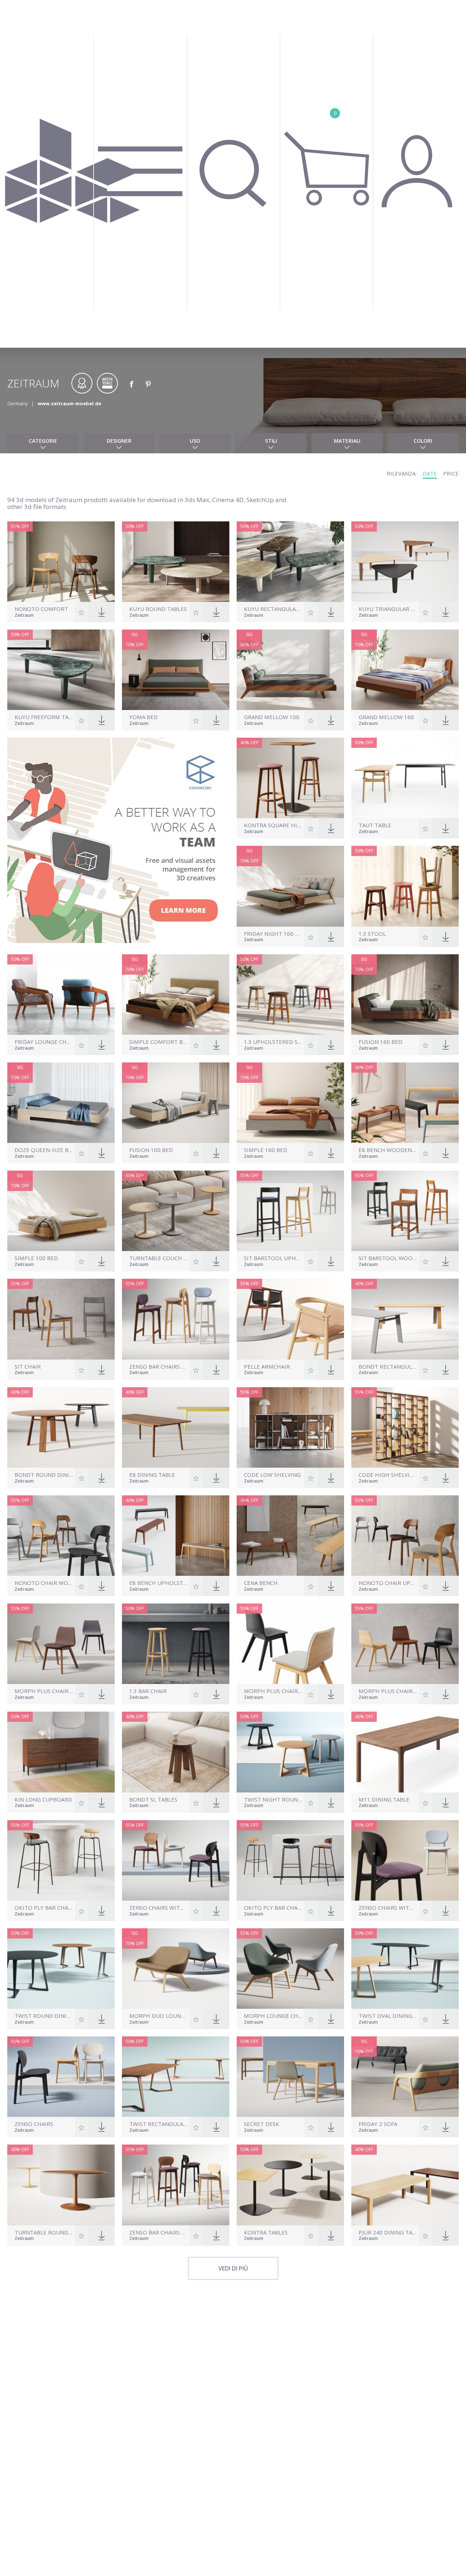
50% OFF (135, 526)
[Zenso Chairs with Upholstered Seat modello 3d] (176, 1860)
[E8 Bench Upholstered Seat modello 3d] (176, 1536)
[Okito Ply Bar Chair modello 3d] (290, 1860)
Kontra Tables (266, 2232)
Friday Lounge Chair (44, 1042)
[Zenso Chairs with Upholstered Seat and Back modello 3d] (405, 1860)
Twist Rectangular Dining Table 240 (159, 2124)
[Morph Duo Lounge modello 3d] (176, 1969)
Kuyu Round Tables (158, 609)
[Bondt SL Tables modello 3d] (176, 1752)
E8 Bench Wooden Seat (388, 1150)
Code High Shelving (388, 1475)
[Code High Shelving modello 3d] (405, 1427)
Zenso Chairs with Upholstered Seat (159, 1908)
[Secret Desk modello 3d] (290, 2077)
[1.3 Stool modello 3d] (405, 886)
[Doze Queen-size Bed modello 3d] (61, 1103)
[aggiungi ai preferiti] (82, 612)
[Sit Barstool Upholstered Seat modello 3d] (290, 1211)
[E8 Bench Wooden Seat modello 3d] (405, 1103)
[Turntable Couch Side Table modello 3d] (176, 1211)
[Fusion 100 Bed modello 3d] (176, 1103)
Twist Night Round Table (273, 1800)
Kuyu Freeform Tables (44, 717)
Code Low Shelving (272, 1475)
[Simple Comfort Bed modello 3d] (176, 995)
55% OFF (20, 526)
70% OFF (135, 645)
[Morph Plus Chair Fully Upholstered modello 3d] (61, 1644)
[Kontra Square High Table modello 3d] (290, 778)
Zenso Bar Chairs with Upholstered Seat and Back (159, 1367)
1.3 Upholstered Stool (273, 1042)
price (451, 473)
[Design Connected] (72, 174)
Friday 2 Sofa (378, 2124)
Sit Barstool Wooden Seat (388, 1258)
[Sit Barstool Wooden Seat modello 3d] (405, 1211)
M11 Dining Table (384, 1800)
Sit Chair (28, 1367)
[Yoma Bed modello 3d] (176, 670)
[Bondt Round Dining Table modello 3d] (61, 1427)
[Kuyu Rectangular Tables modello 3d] (290, 562)
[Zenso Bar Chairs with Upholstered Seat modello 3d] (176, 2185)
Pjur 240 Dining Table (388, 2232)
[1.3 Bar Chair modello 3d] (176, 1644)
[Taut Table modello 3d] (405, 778)
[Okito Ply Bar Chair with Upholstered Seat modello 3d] (61, 1860)
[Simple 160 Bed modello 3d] (290, 1103)
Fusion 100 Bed (151, 1150)
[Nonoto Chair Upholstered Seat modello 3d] (405, 1536)
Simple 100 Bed (36, 1258)
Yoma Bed (143, 717)
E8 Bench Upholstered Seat (159, 1583)
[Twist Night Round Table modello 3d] (290, 1752)
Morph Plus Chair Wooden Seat (388, 1691)
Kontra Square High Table (273, 825)
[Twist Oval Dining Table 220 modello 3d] (405, 1969)
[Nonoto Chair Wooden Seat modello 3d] (61, 1536)
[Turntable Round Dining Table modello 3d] (61, 2185)
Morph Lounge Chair (273, 2016)
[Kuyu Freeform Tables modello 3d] (61, 670)
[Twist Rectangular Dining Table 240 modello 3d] (176, 2077)
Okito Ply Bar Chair (273, 1908)
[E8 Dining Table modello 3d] (176, 1427)
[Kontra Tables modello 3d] (290, 2185)
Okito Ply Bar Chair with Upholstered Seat (44, 1908)
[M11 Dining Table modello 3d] (405, 1752)
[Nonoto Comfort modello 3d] (61, 562)
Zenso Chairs (34, 2124)
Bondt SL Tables (153, 1800)
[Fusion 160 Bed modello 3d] (405, 995)
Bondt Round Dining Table (44, 1475)
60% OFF (249, 645)
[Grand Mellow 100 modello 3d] (290, 670)
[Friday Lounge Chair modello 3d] (61, 995)
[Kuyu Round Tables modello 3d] (176, 562)
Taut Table (375, 825)
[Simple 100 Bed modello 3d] (61, 1211)
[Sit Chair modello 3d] (61, 1319)
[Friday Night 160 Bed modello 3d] (290, 886)
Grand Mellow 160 (386, 717)
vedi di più (233, 2268)
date (430, 473)
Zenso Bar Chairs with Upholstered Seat (159, 2232)
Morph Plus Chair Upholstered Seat (273, 1691)
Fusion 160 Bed (380, 1042)
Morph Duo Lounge (159, 2016)
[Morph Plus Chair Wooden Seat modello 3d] (405, 1644)
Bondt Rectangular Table (388, 1367)
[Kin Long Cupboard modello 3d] (61, 1752)
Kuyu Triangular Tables (388, 609)
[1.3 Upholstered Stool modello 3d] (290, 995)
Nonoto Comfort (41, 609)
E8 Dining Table (152, 1475)
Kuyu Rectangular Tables (273, 609)
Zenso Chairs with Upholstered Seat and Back (388, 1908)
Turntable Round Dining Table (44, 2232)
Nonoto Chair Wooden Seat (44, 1583)
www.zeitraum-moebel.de (69, 403)
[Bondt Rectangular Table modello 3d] (405, 1319)
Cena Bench (261, 1583)
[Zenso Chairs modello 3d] (61, 2077)
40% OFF (249, 743)
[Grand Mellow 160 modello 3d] (405, 670)
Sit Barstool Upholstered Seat (273, 1258)
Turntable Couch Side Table (159, 1258)
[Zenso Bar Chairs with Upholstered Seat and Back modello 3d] (176, 1319)
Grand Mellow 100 (272, 717)
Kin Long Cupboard (43, 1800)
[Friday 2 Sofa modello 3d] (405, 2077)
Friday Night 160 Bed (273, 934)
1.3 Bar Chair (148, 1691)
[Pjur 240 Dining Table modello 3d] (405, 2185)
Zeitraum (24, 616)
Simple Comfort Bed (159, 1042)
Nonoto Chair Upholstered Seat (388, 1583)
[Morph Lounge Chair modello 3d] (290, 1969)
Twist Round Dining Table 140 (44, 2016)
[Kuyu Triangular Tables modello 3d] (405, 562)
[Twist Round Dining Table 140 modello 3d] (61, 1969)
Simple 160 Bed (266, 1150)
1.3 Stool (372, 934)
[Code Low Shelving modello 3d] (290, 1427)
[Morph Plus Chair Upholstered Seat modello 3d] (290, 1644)
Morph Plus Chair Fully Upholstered (44, 1691)
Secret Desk (262, 2124)
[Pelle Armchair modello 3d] (290, 1319)
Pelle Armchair (267, 1367)
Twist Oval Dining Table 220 (388, 2016)
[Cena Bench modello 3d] (290, 1536)
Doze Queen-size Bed (44, 1150)
